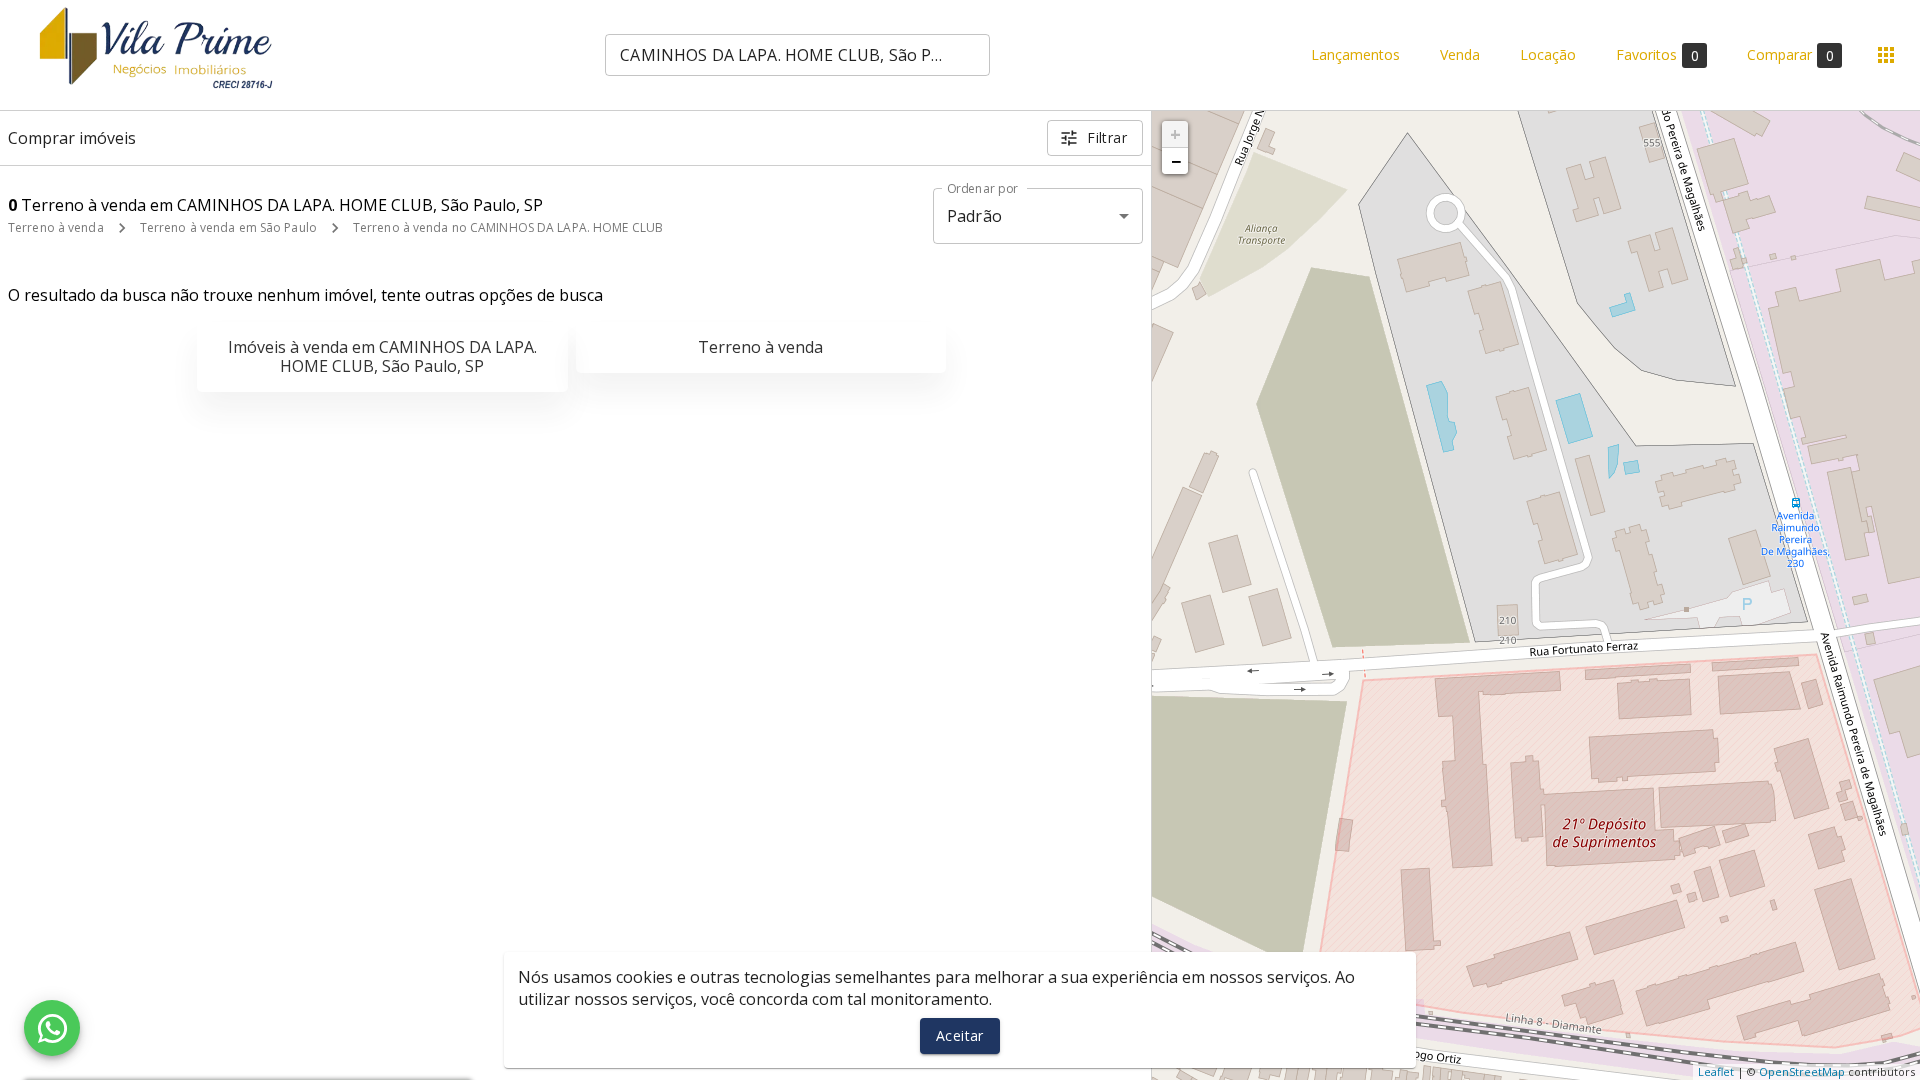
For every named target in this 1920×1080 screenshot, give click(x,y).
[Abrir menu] (1886, 55)
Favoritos (1657, 55)
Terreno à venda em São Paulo (228, 227)
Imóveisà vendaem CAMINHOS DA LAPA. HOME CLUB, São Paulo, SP (382, 356)
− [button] (1176, 161)
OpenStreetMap (1802, 1071)
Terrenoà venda (760, 347)
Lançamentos (1355, 55)
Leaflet (1716, 1071)
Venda (1460, 55)
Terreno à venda (56, 227)
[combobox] (797, 55)
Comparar (1790, 55)
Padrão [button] (974, 216)
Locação (1548, 55)
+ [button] (1175, 134)
